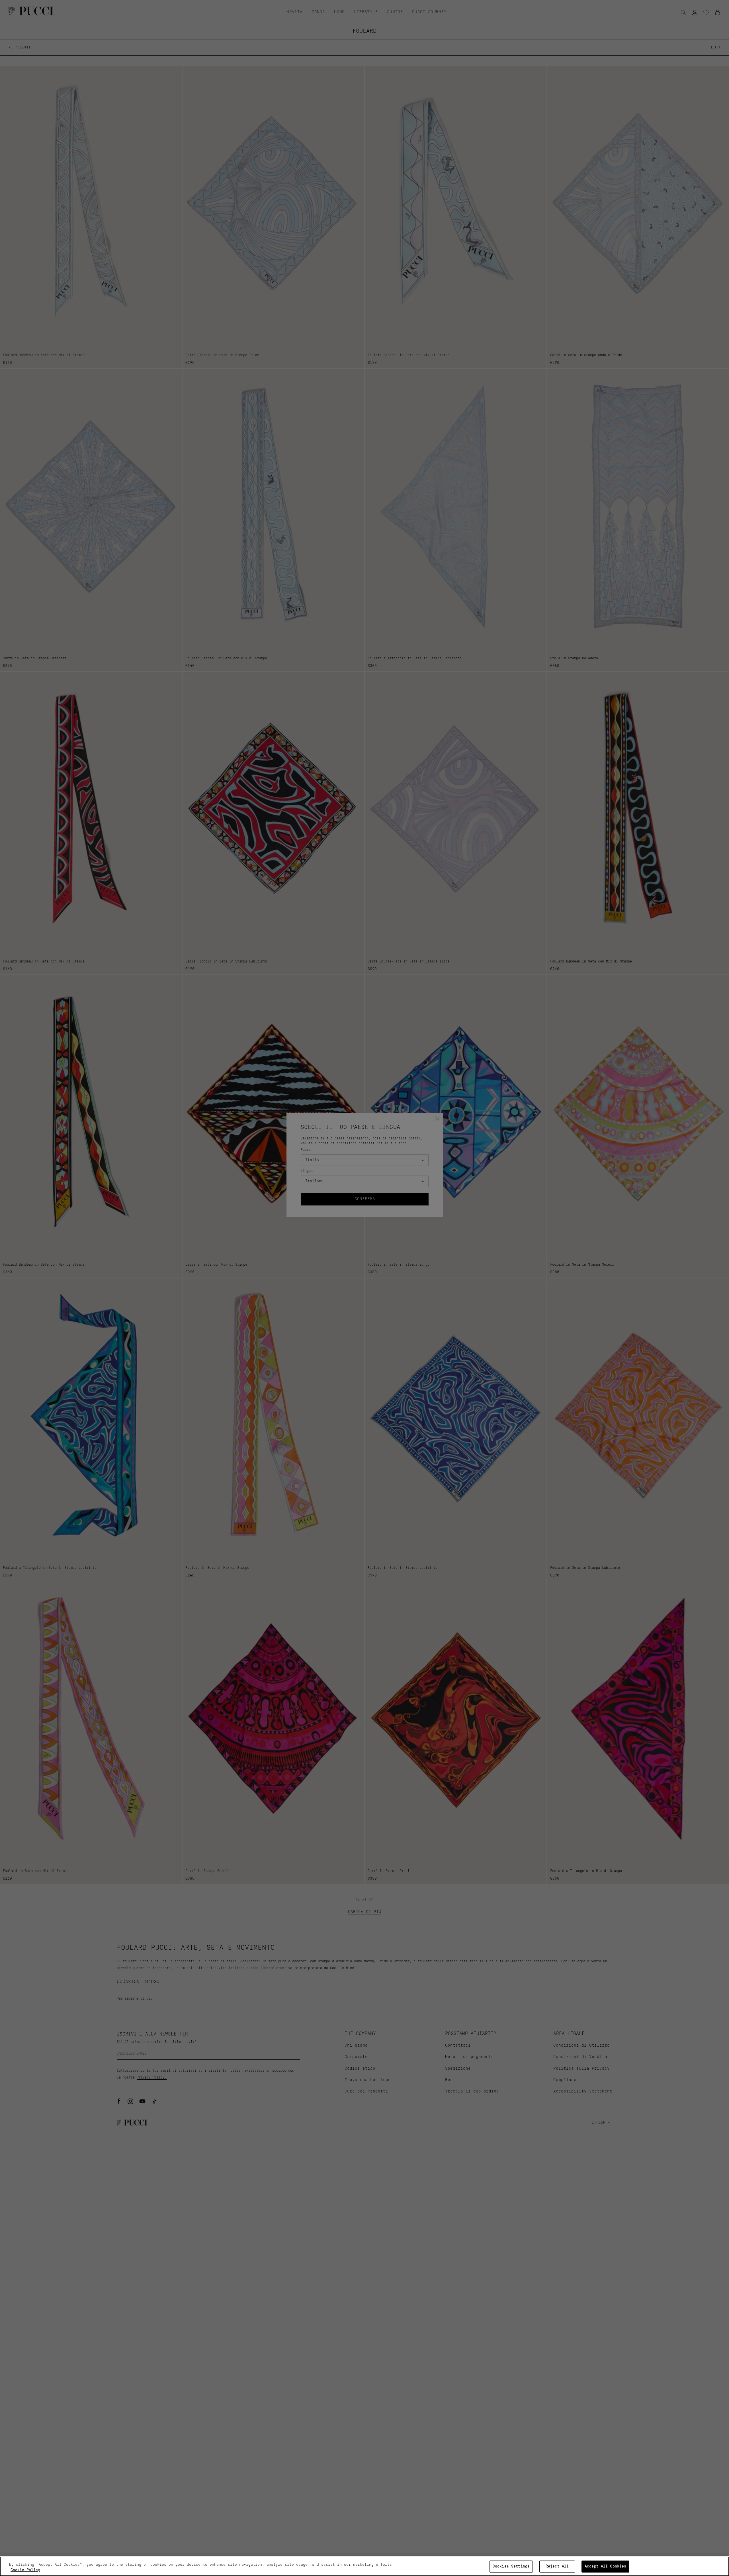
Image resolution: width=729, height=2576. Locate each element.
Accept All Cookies (605, 2566)
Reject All (557, 2566)
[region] (364, 2566)
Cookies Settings (511, 2566)
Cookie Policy (25, 2570)
